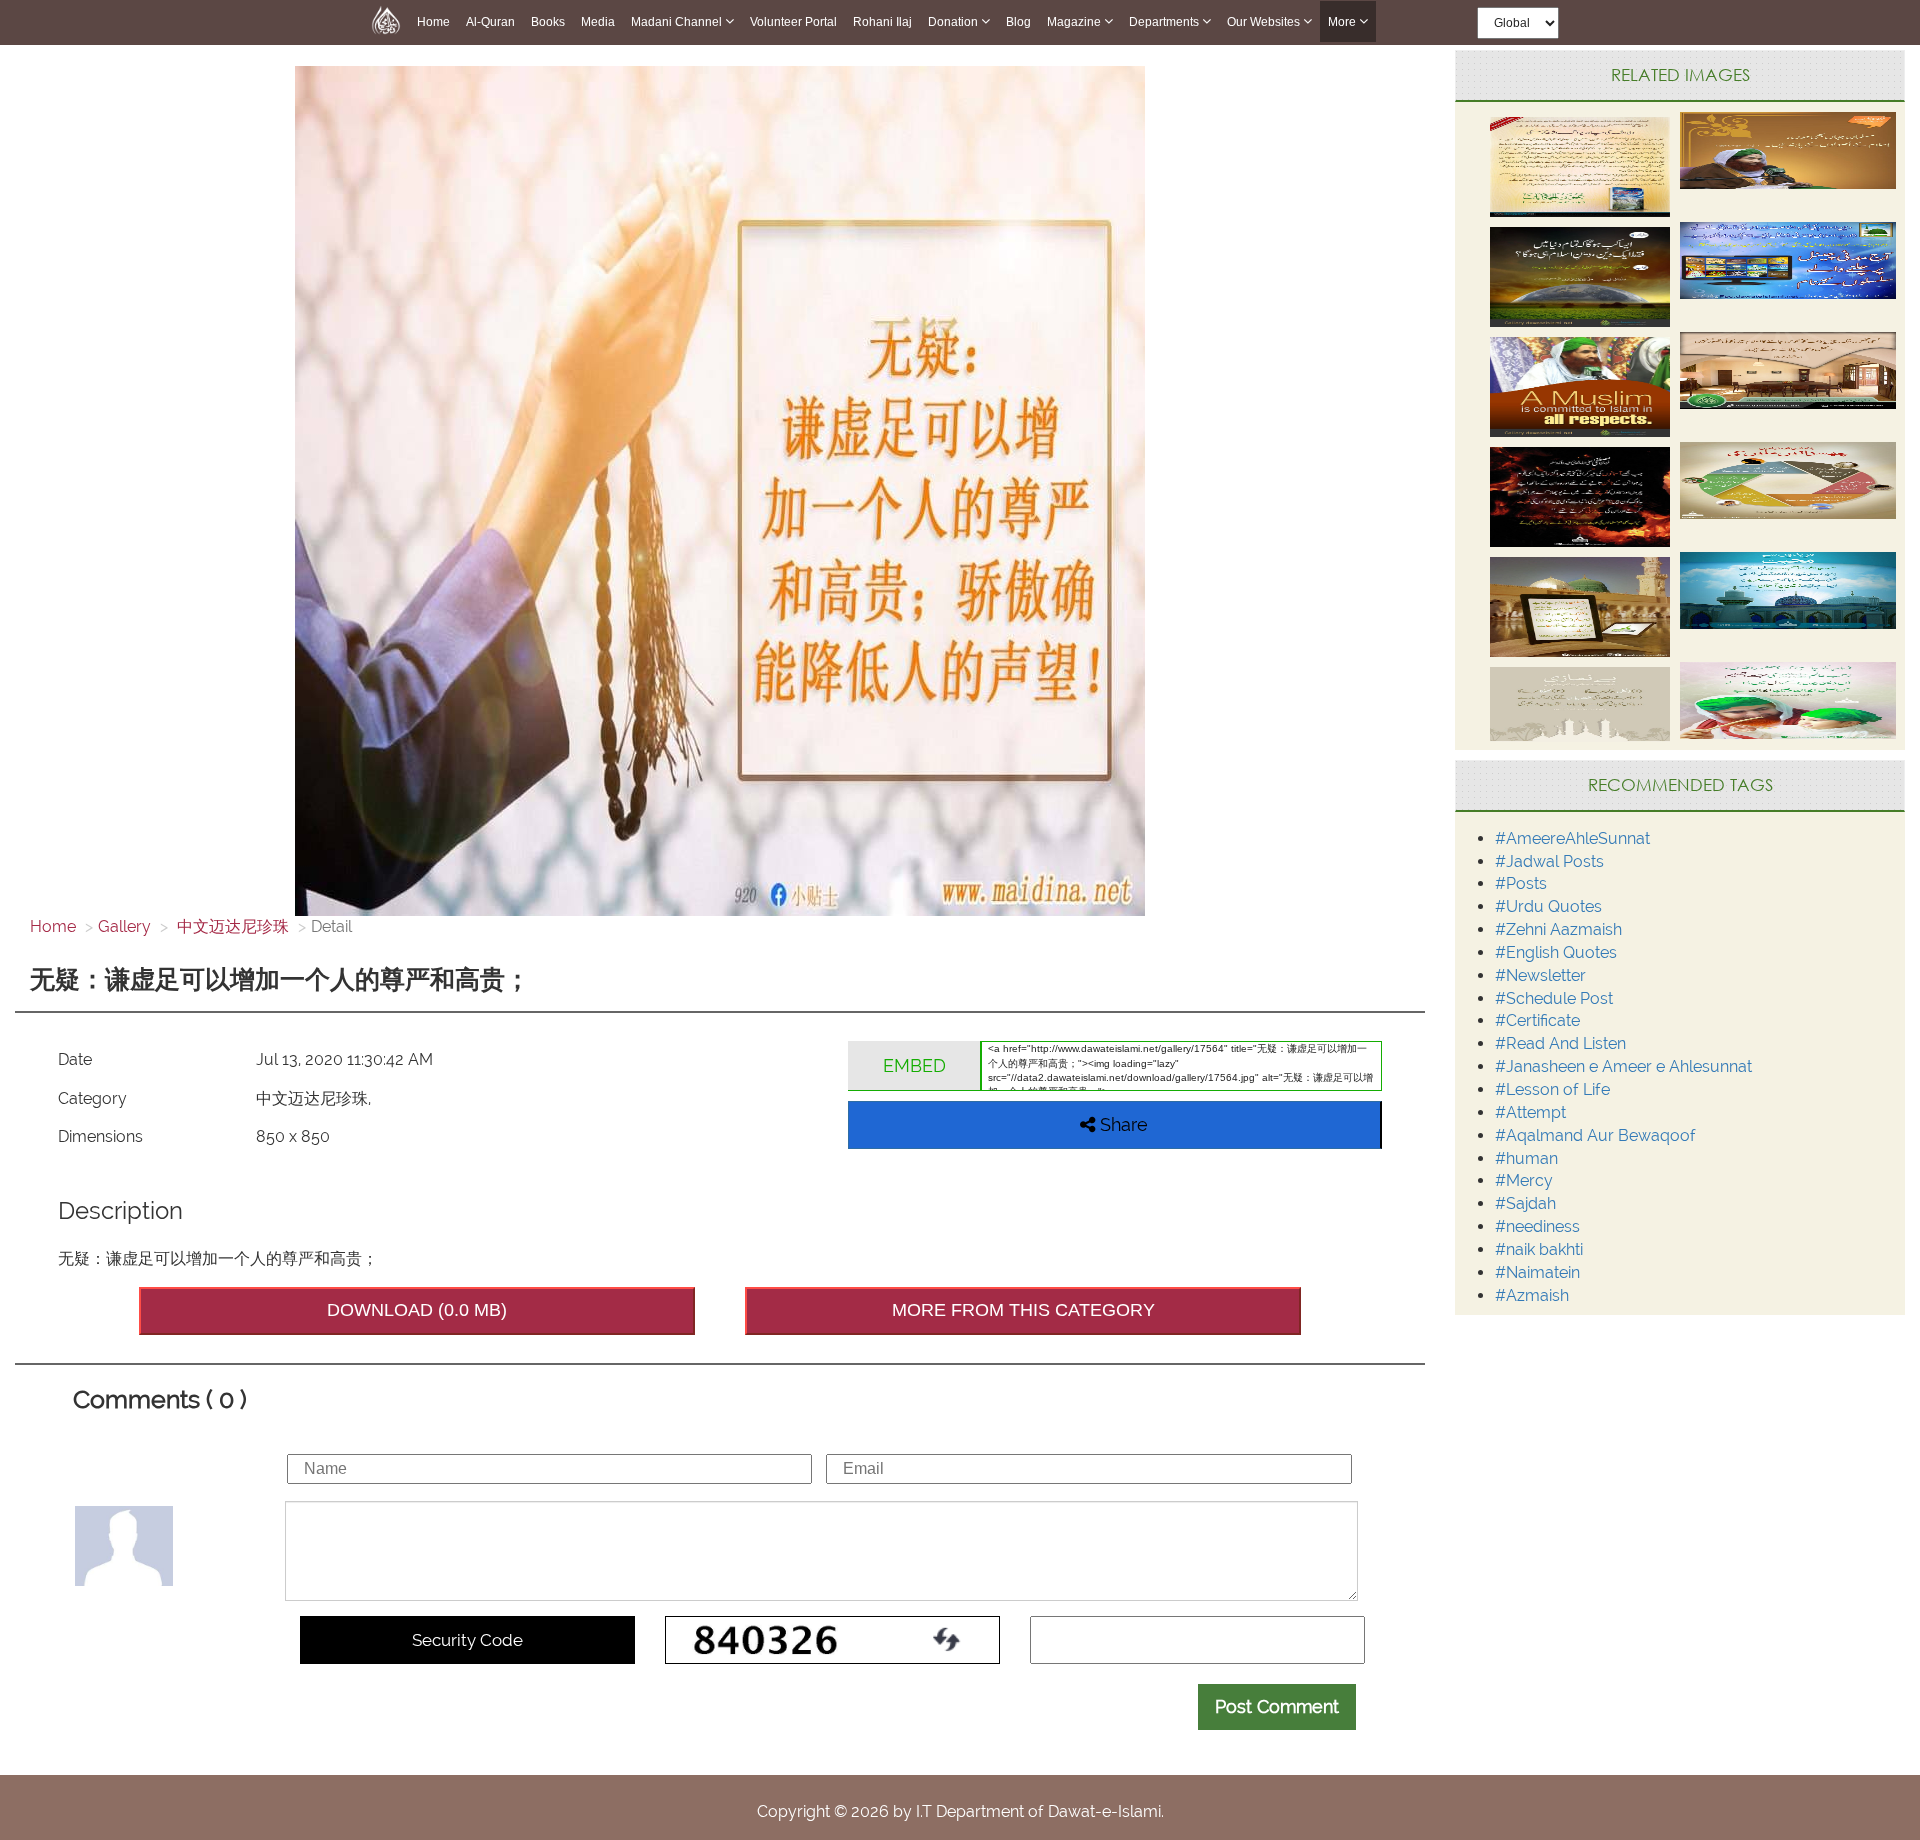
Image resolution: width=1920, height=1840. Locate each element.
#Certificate (1537, 1020)
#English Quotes (1556, 952)
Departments (1165, 22)
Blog (1018, 22)
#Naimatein (1537, 1272)
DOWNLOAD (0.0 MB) (417, 1310)
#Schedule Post (1554, 998)
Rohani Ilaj (882, 22)
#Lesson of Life (1552, 1089)
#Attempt (1530, 1112)
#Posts (1521, 883)
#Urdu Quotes (1548, 906)
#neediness (1537, 1226)
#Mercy (1524, 1180)
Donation (954, 22)
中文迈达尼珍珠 (231, 926)
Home (433, 22)
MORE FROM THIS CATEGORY (1023, 1310)
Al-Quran (490, 22)
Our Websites (1265, 22)
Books (548, 22)
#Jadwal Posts (1549, 861)
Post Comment (1277, 1706)
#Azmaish (1532, 1295)
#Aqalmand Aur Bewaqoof (1595, 1135)
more (1343, 22)
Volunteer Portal (793, 22)
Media (598, 22)
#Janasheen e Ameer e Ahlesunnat (1623, 1066)
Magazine (1075, 22)
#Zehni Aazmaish (1558, 929)
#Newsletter (1540, 975)
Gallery (124, 926)
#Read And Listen (1560, 1043)
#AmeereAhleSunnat (1572, 838)
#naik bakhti (1539, 1249)
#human (1526, 1158)
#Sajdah (1525, 1203)
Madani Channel (678, 22)
